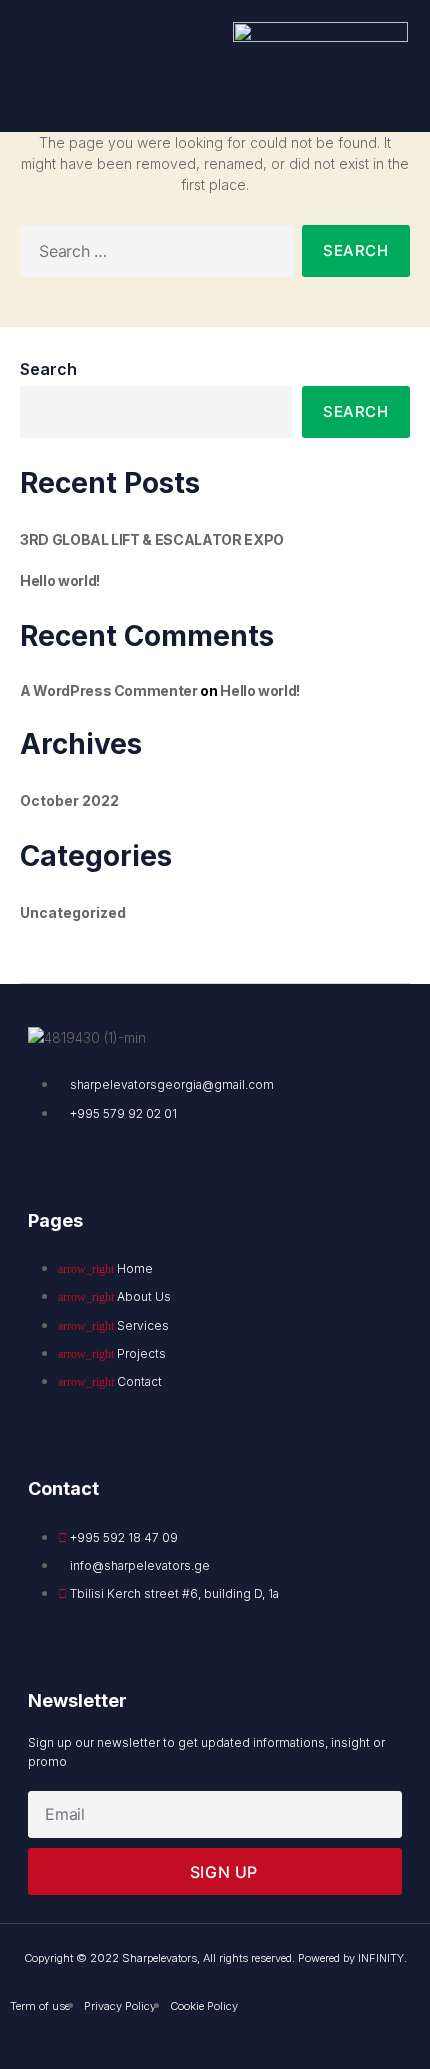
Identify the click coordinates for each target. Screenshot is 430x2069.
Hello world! (60, 580)
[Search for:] (153, 255)
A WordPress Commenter (109, 690)
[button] (53, 66)
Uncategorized (73, 912)
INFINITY (381, 1958)
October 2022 (69, 800)
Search (48, 369)
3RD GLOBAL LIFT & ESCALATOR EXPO (152, 539)
